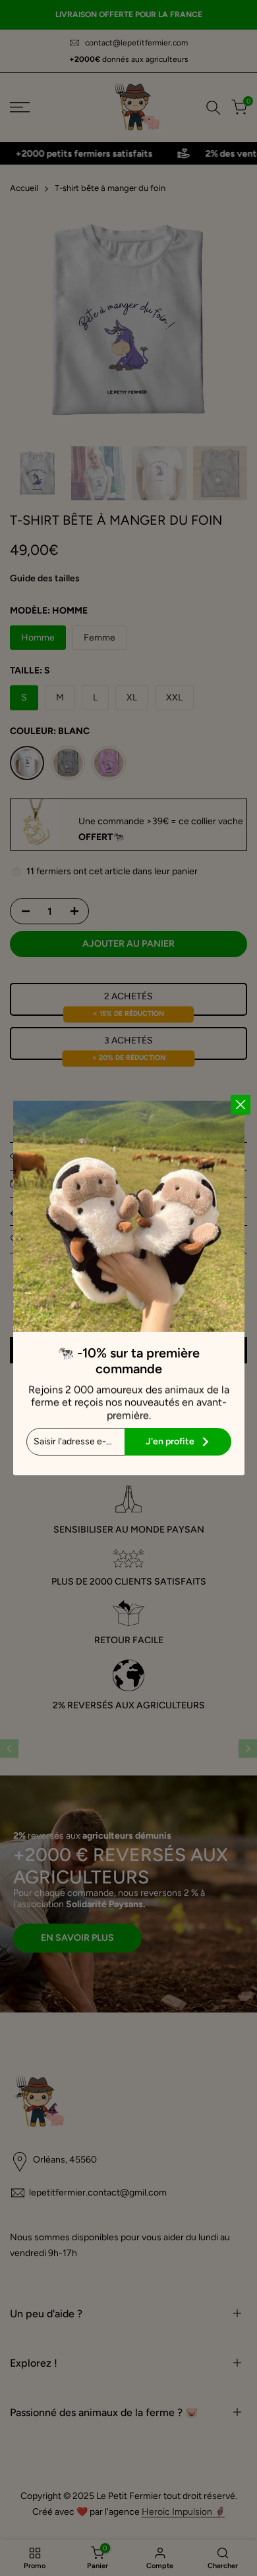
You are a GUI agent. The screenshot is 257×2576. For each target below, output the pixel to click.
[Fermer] (241, 1105)
